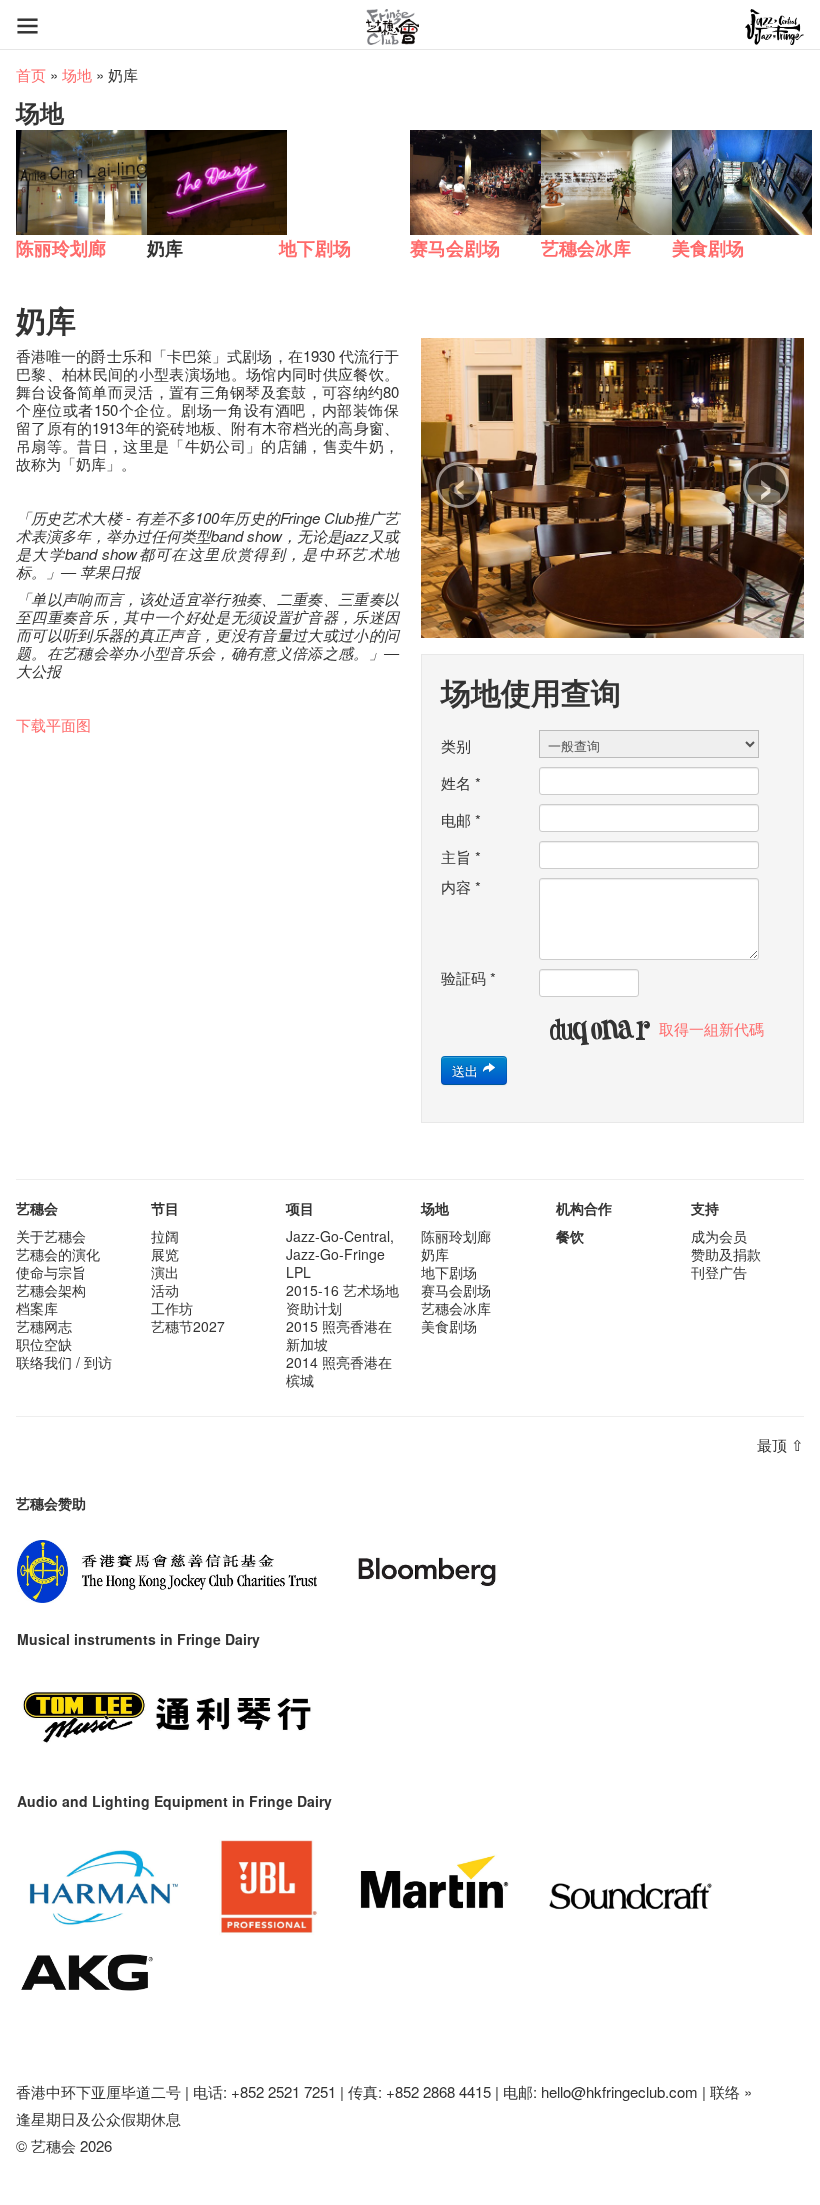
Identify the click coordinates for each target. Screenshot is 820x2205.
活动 (165, 1290)
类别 (456, 746)
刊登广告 (719, 1272)
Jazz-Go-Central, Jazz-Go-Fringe (340, 1245)
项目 (300, 1208)
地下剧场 (449, 1272)
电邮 (461, 820)
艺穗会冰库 (456, 1308)
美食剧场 (449, 1326)
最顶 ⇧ (780, 1444)
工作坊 (172, 1308)
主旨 (461, 857)
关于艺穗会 (51, 1236)
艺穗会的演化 (58, 1254)
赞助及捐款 (726, 1254)
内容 (461, 887)
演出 (165, 1272)
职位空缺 (44, 1344)
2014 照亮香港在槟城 (339, 1371)
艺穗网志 (44, 1326)
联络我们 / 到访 (64, 1362)
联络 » (731, 2091)
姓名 (461, 783)
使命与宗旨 (51, 1272)
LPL (298, 1272)
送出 (467, 1070)
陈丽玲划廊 (456, 1236)
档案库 (37, 1308)
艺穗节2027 (188, 1326)
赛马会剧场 (456, 1290)
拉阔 (165, 1236)
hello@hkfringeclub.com (619, 2091)
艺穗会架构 (51, 1290)
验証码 (468, 978)
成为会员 (719, 1236)
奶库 (435, 1254)
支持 (705, 1208)
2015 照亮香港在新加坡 (339, 1335)
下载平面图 (53, 724)
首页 (31, 74)
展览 (165, 1254)
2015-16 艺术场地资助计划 (342, 1299)
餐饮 (570, 1236)
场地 (77, 74)
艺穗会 (37, 1208)
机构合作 (584, 1208)
